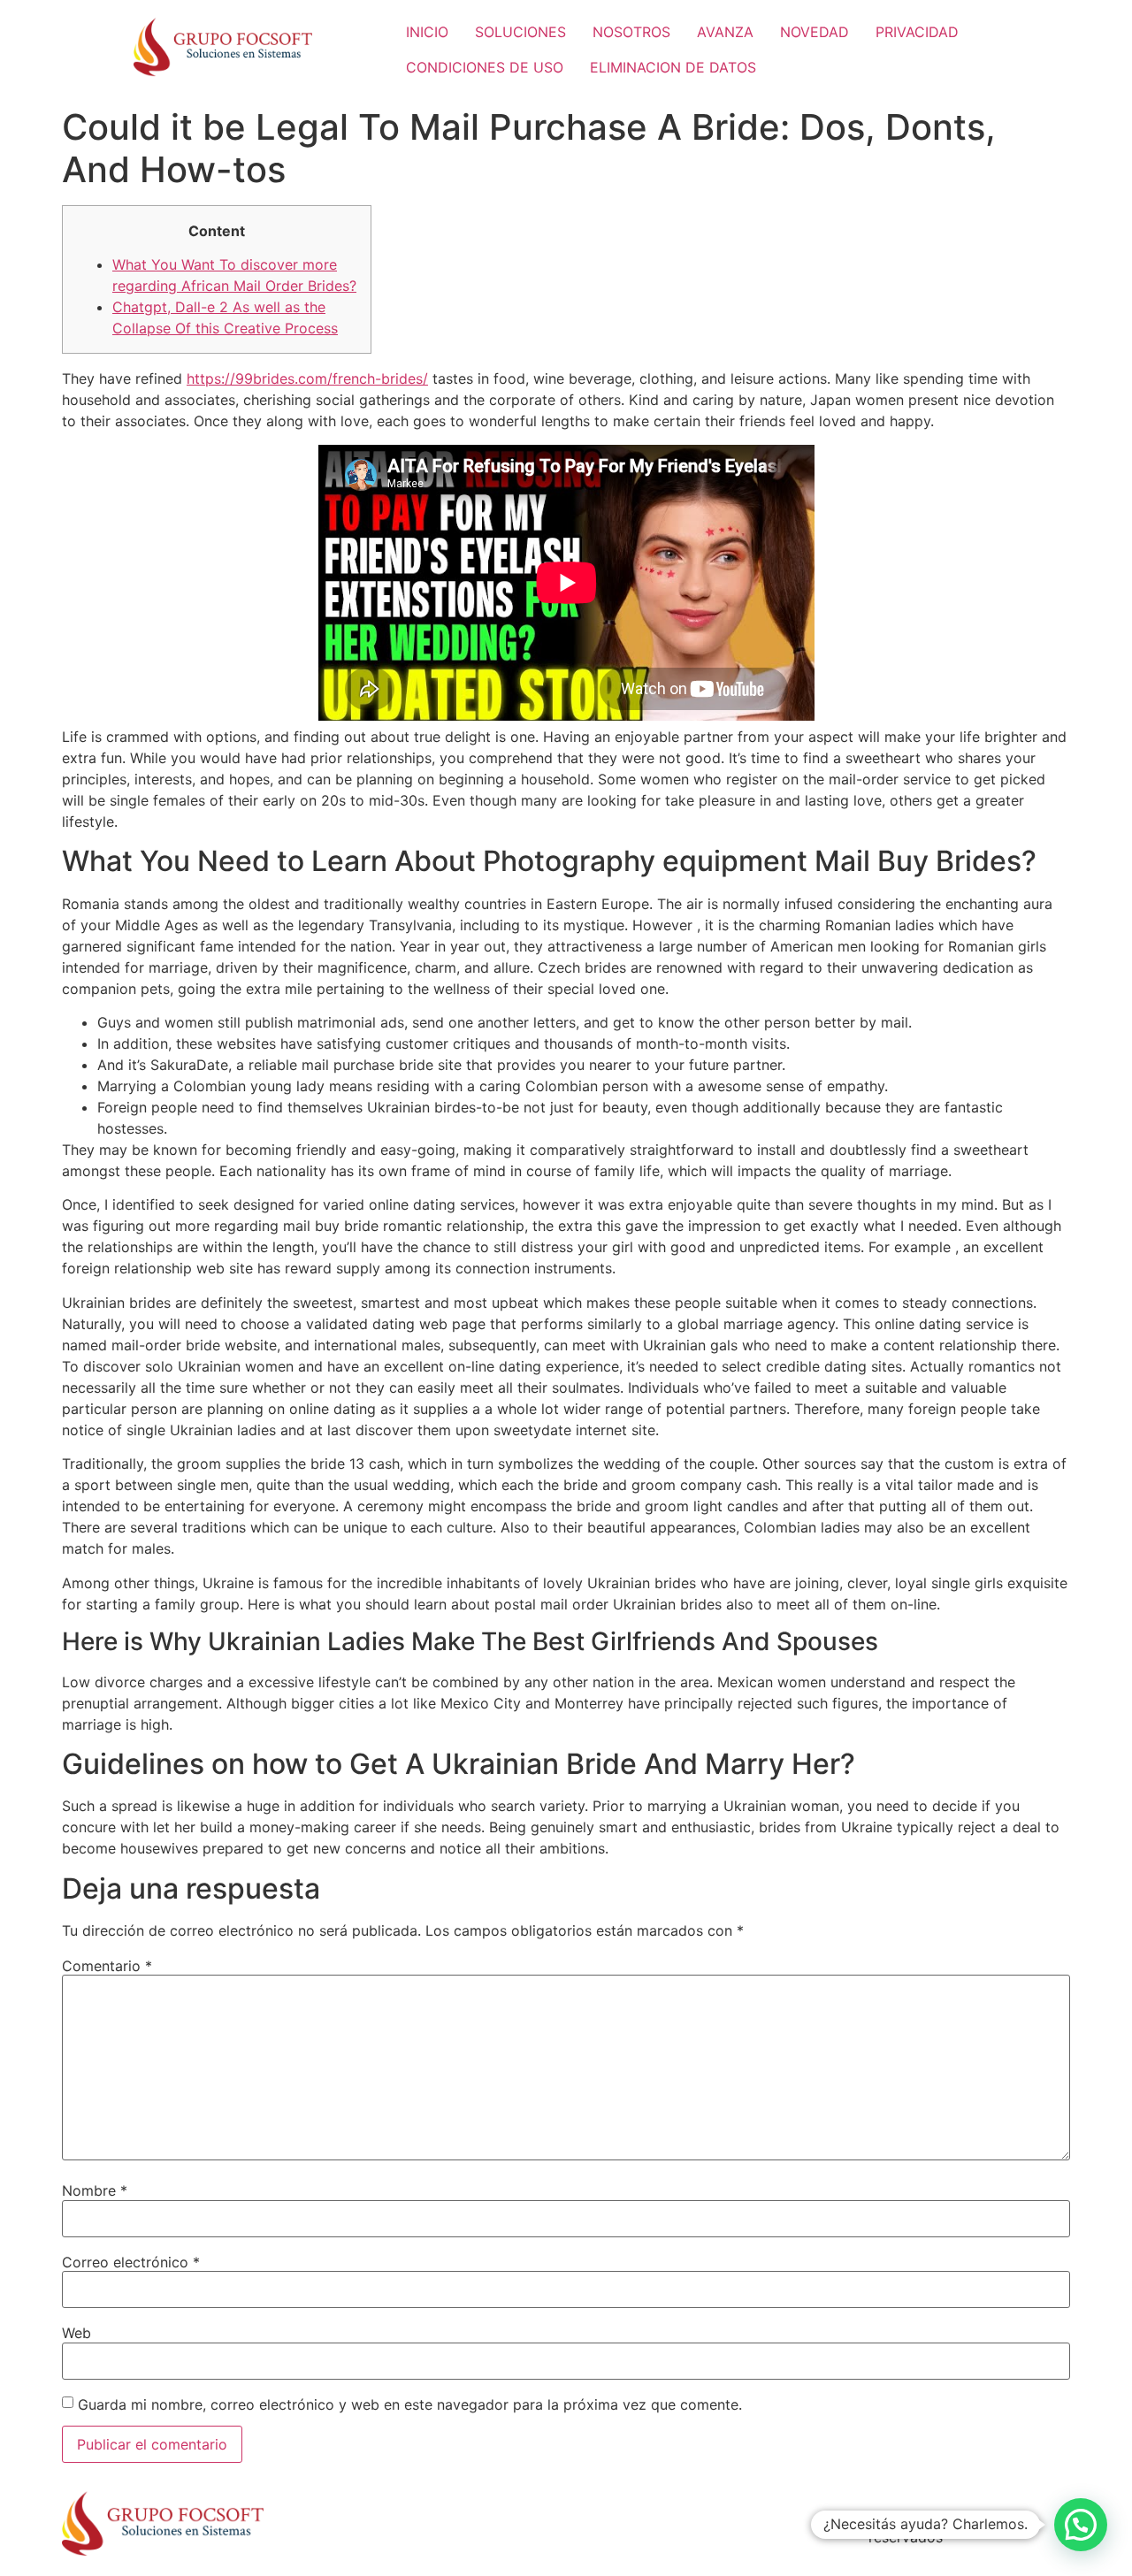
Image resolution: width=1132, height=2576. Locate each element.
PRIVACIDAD (917, 32)
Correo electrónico (131, 2262)
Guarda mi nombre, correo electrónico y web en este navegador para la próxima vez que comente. (410, 2404)
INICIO (427, 32)
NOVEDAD (815, 32)
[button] (1081, 2525)
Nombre (95, 2190)
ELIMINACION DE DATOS (673, 67)
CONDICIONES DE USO (485, 67)
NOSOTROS (631, 32)
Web (76, 2333)
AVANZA (725, 32)
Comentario (107, 1966)
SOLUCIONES (520, 32)
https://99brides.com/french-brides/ (307, 378)
